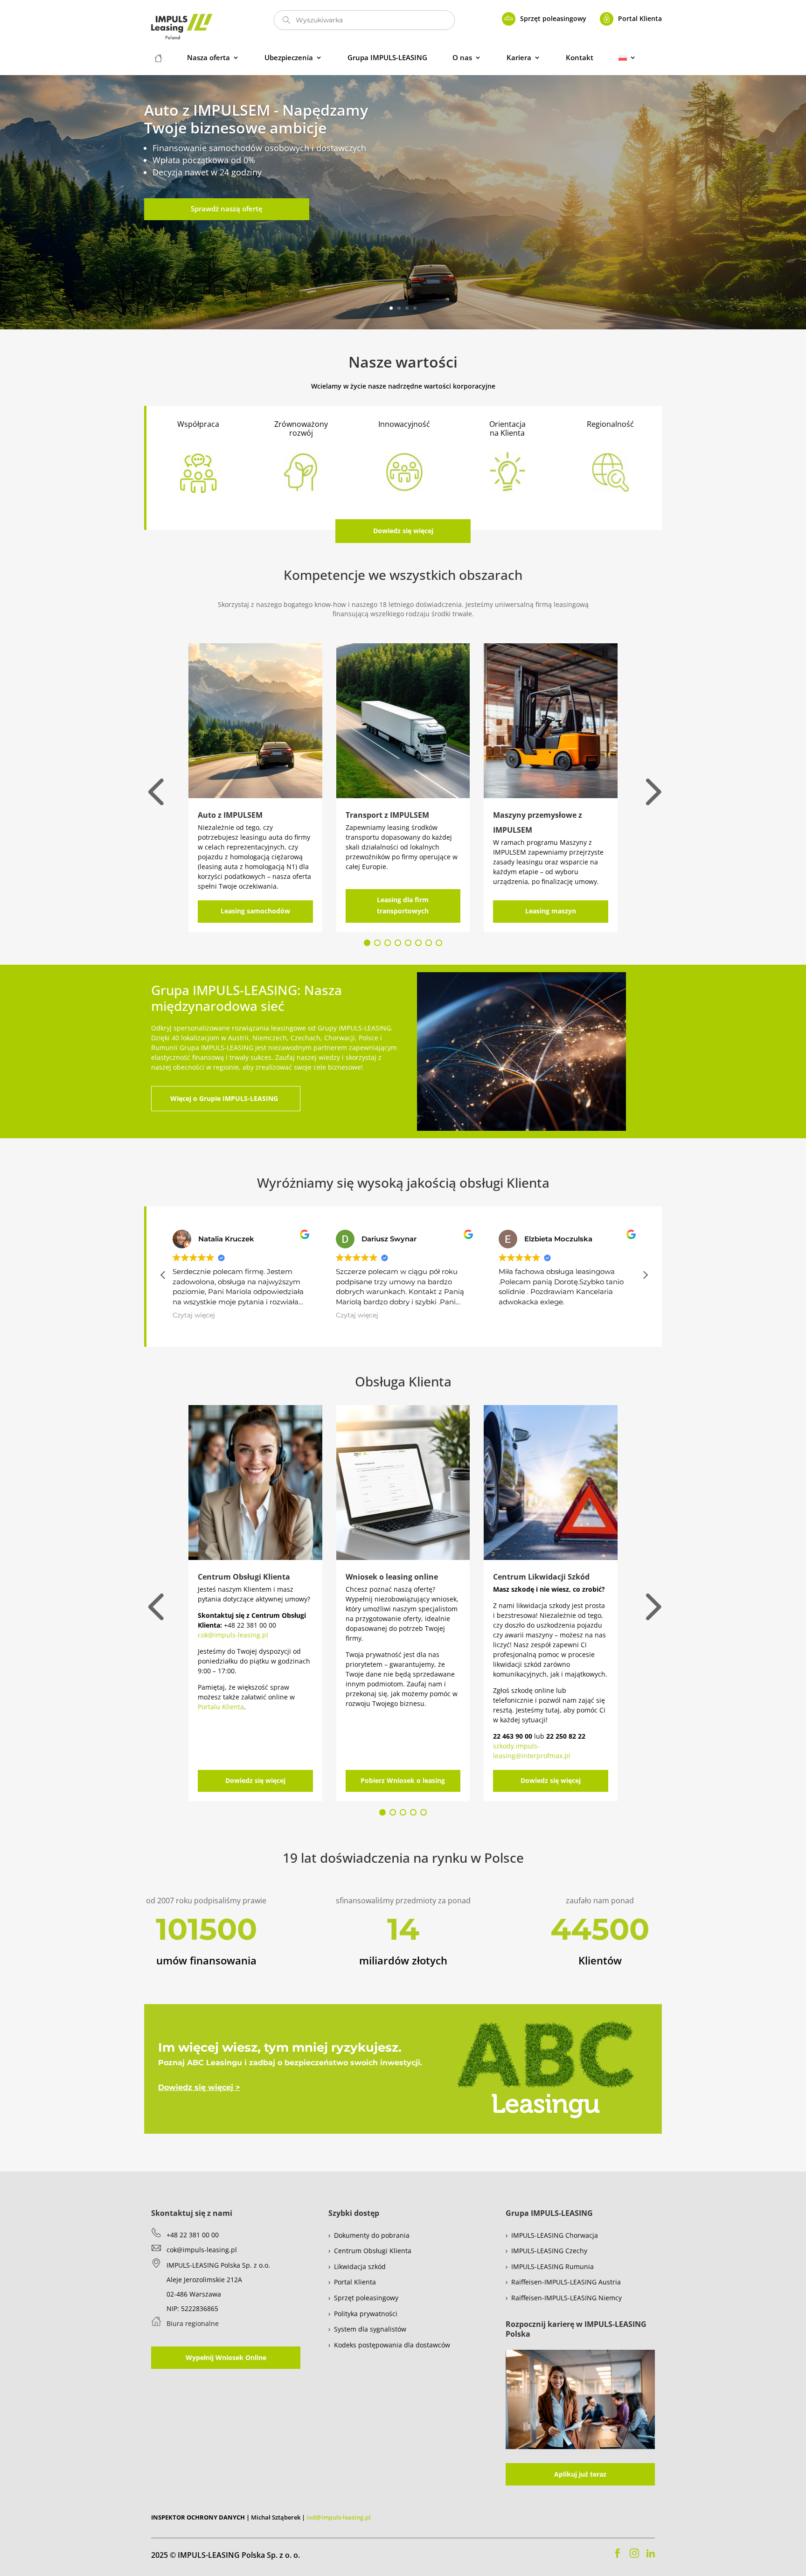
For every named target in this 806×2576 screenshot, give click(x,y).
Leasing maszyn (551, 911)
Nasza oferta (208, 58)
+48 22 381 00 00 (193, 2235)
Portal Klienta (640, 18)
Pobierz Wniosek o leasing (403, 1780)
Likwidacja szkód (360, 2266)
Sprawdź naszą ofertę (227, 209)
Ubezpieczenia (289, 58)
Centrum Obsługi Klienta (373, 2251)
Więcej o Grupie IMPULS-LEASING (224, 1098)
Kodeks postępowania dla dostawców (392, 2345)
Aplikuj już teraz (580, 2474)
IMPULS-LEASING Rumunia (552, 2266)
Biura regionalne (193, 2323)
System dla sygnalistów (370, 2329)
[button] (645, 1275)
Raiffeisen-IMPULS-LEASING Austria (566, 2282)
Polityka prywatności (366, 2314)
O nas (462, 58)
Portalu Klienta (221, 1707)
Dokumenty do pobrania (372, 2235)
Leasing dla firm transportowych (403, 905)
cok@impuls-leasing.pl (233, 1635)
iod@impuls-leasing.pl (339, 2517)
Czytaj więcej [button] (194, 1315)
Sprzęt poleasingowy (553, 18)
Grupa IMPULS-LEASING (387, 58)
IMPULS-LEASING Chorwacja (555, 2235)
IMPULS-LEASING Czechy (549, 2251)
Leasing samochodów (255, 911)
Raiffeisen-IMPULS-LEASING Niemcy (566, 2298)
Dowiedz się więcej (403, 531)
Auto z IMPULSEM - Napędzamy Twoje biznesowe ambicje (256, 119)
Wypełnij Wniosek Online (226, 2357)
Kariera (519, 58)
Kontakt (580, 58)
